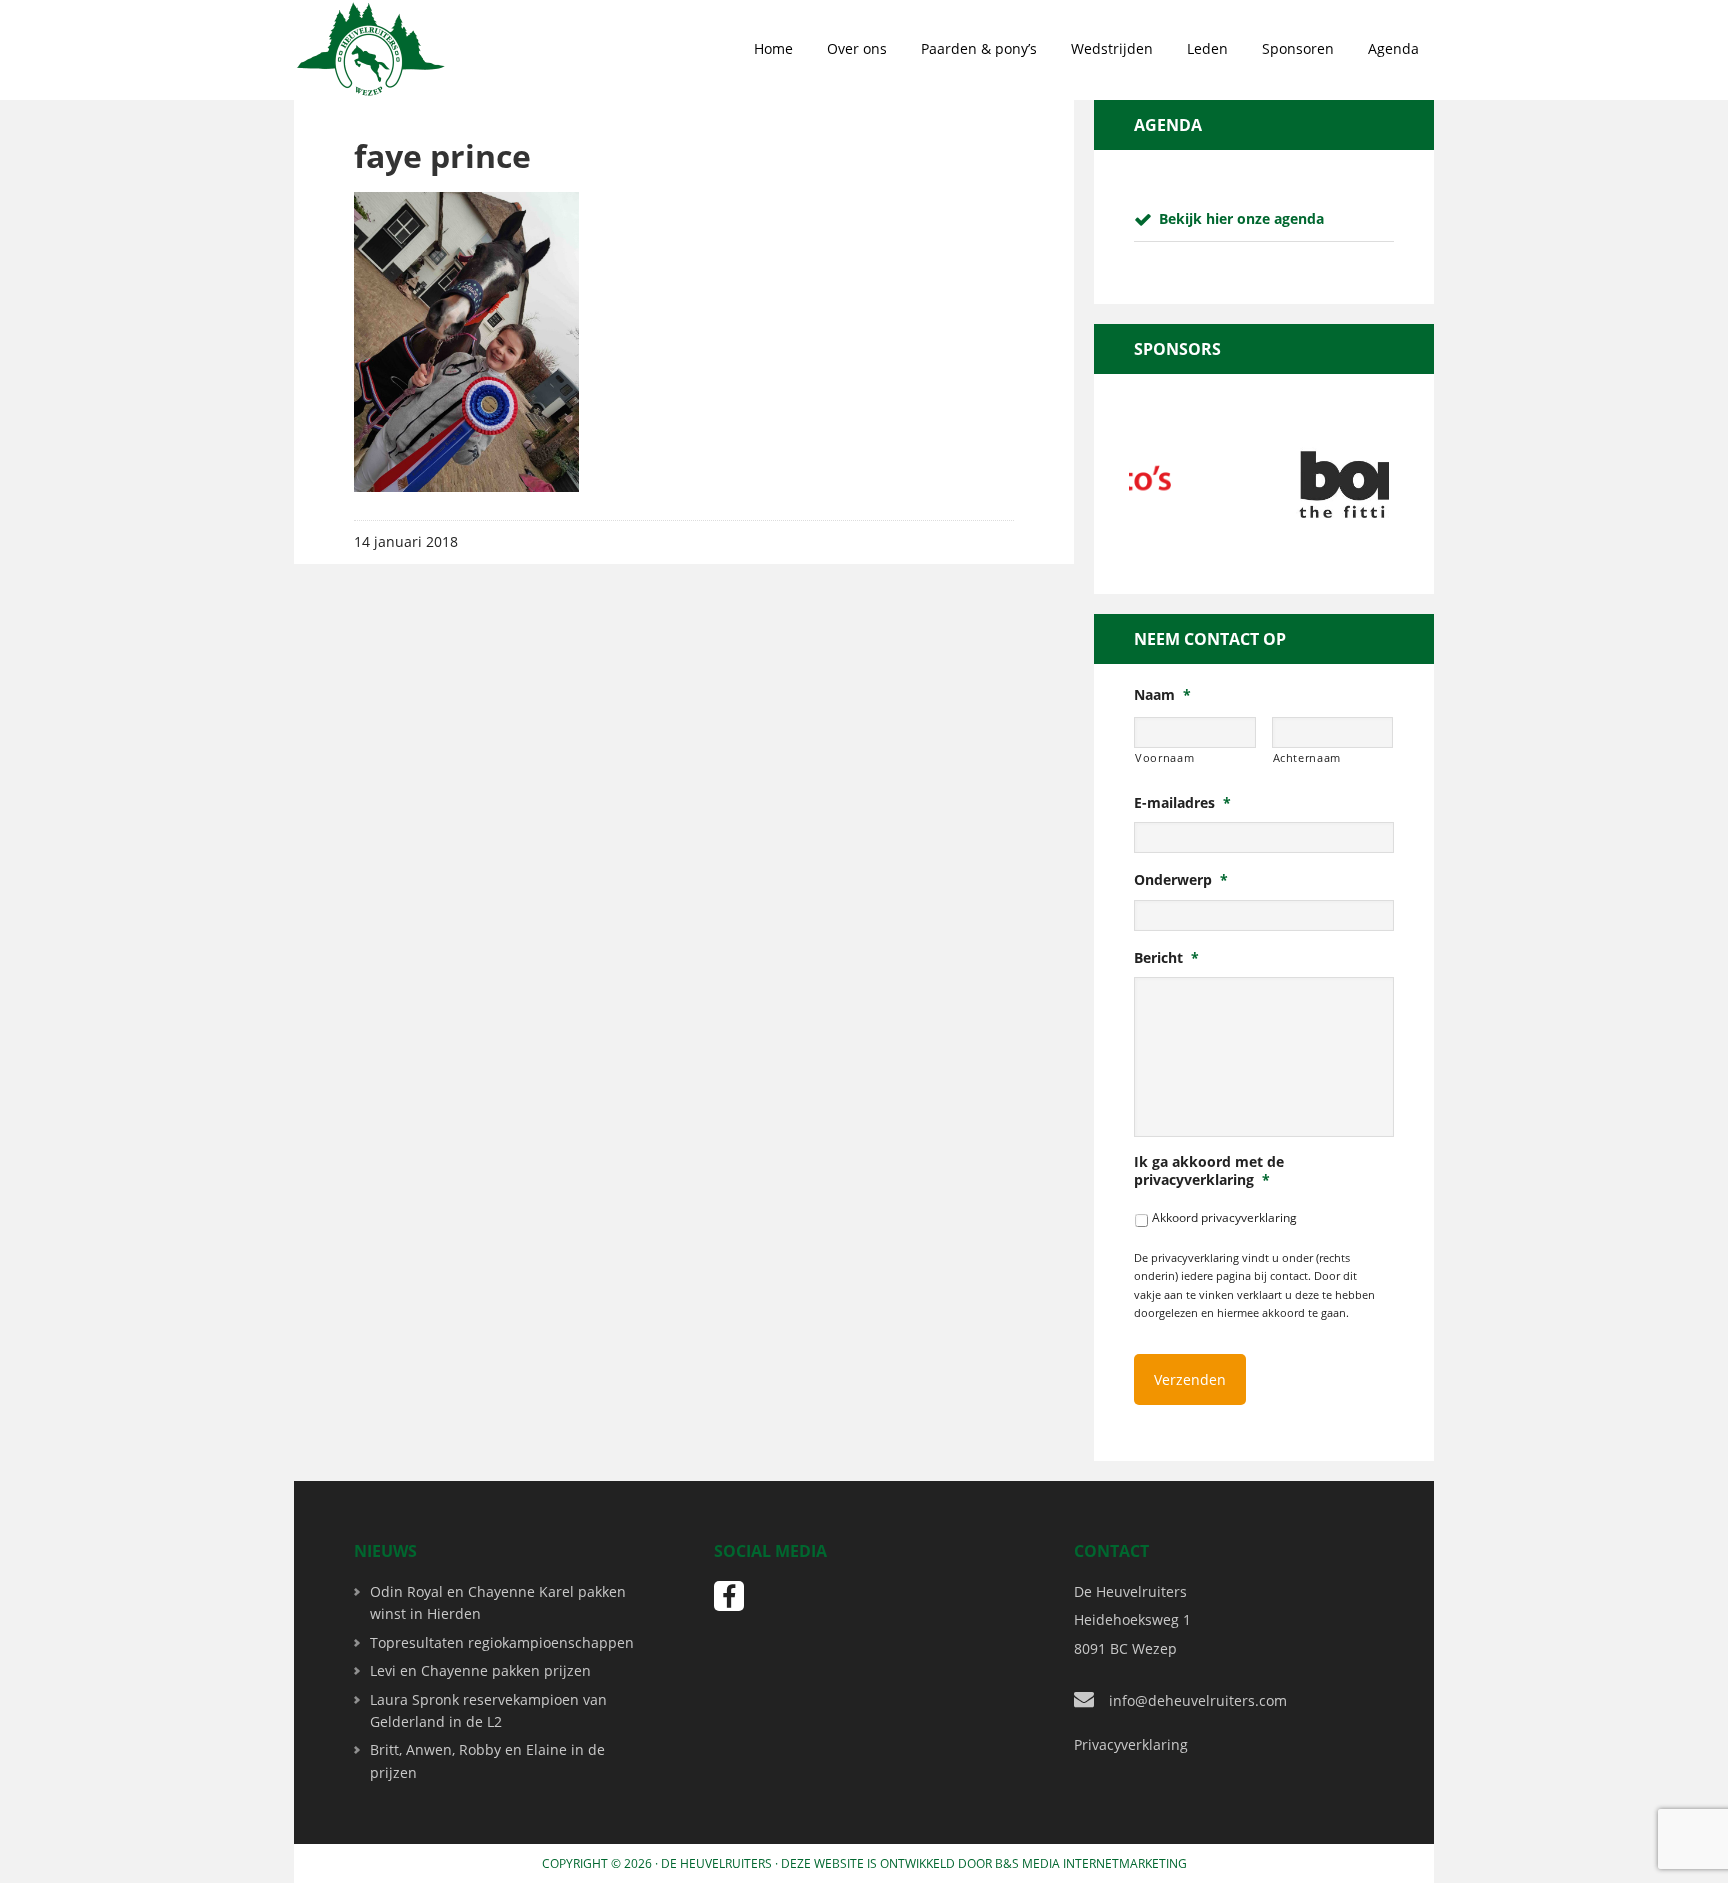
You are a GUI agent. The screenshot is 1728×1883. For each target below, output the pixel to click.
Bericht (1166, 958)
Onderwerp (1181, 880)
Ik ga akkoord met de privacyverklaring (1209, 1171)
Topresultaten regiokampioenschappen (502, 1642)
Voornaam (1164, 757)
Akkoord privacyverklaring (1224, 1217)
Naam (1162, 695)
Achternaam (1307, 757)
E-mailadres (1182, 803)
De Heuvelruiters (716, 1863)
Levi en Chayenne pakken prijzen (480, 1670)
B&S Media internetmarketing (1091, 1863)
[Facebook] (729, 1596)
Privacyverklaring (1131, 1744)
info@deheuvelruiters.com (1198, 1700)
